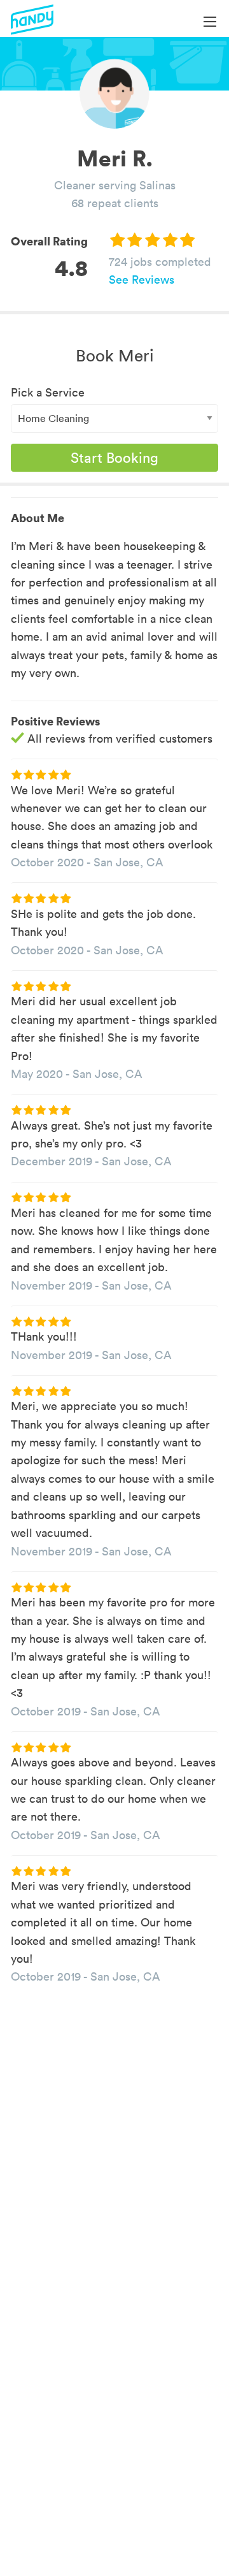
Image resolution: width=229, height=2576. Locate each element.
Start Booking (114, 458)
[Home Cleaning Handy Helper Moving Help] (114, 418)
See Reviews (142, 280)
